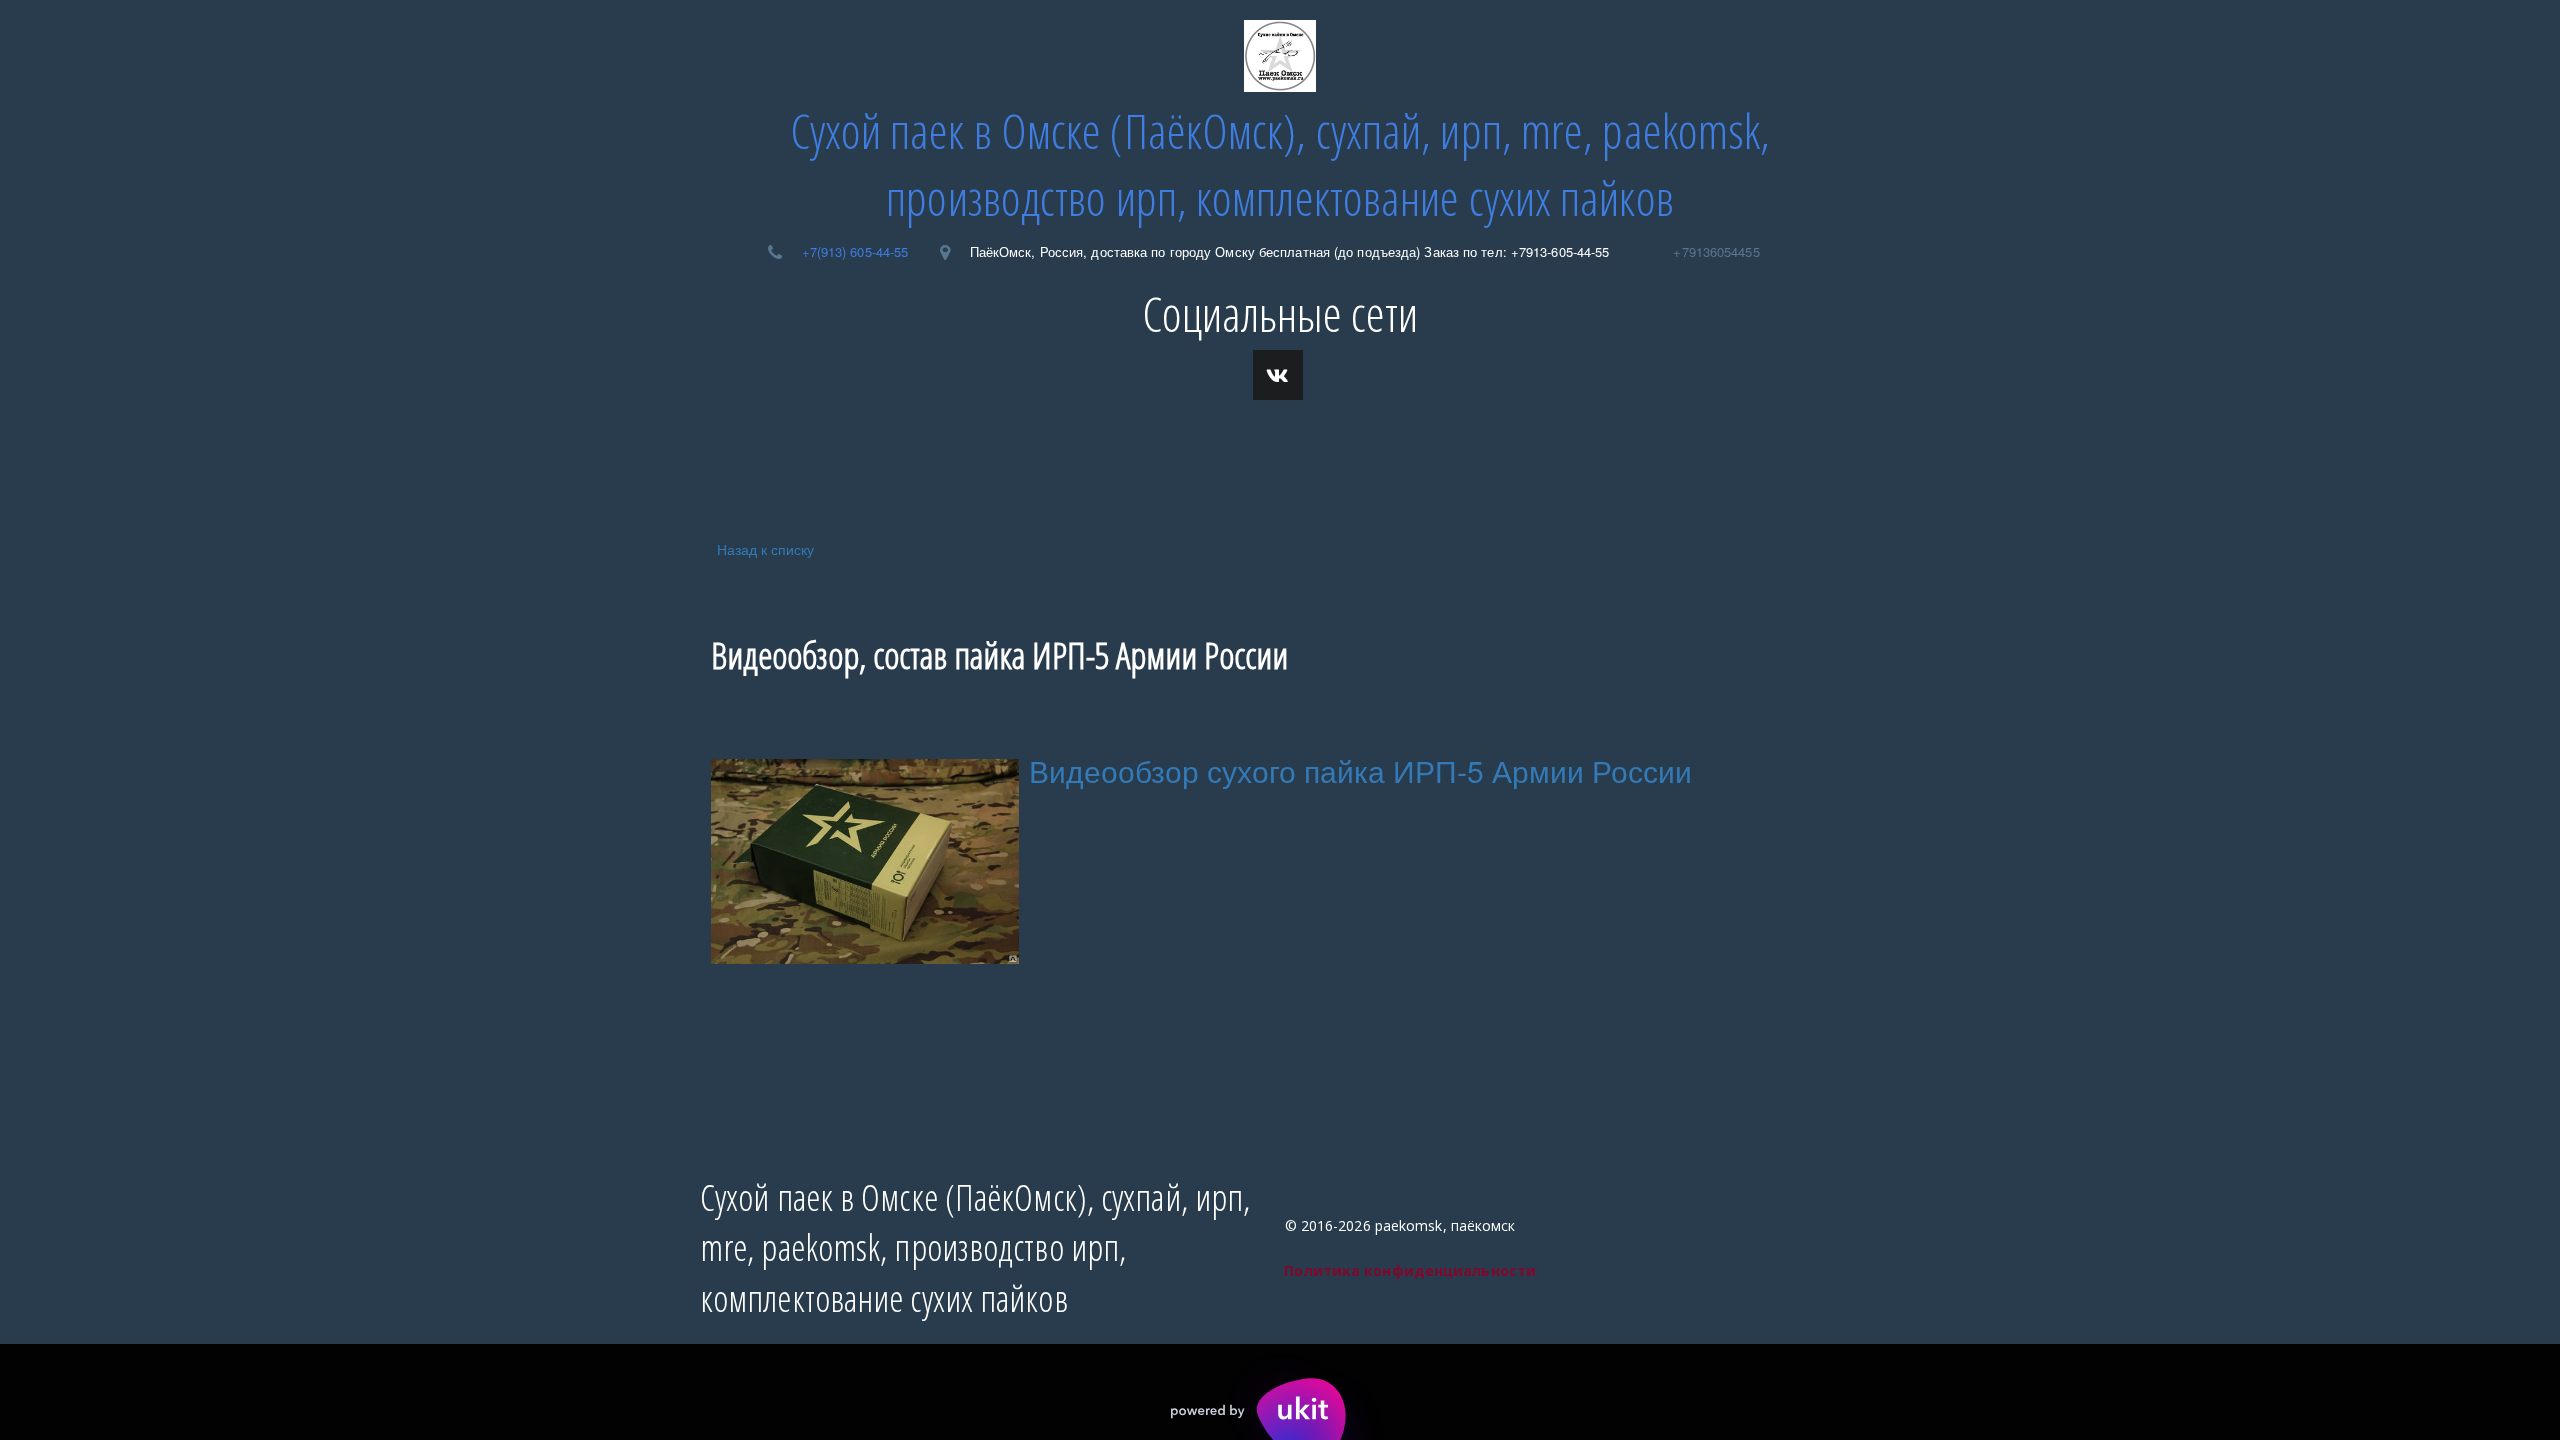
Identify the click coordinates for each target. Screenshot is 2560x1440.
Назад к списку (765, 549)
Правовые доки (1543, 446)
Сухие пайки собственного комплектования (1264, 446)
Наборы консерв (824, 446)
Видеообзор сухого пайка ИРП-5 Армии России (1360, 770)
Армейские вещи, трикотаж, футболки (1799, 446)
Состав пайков (990, 446)
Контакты (678, 446)
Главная (567, 446)
